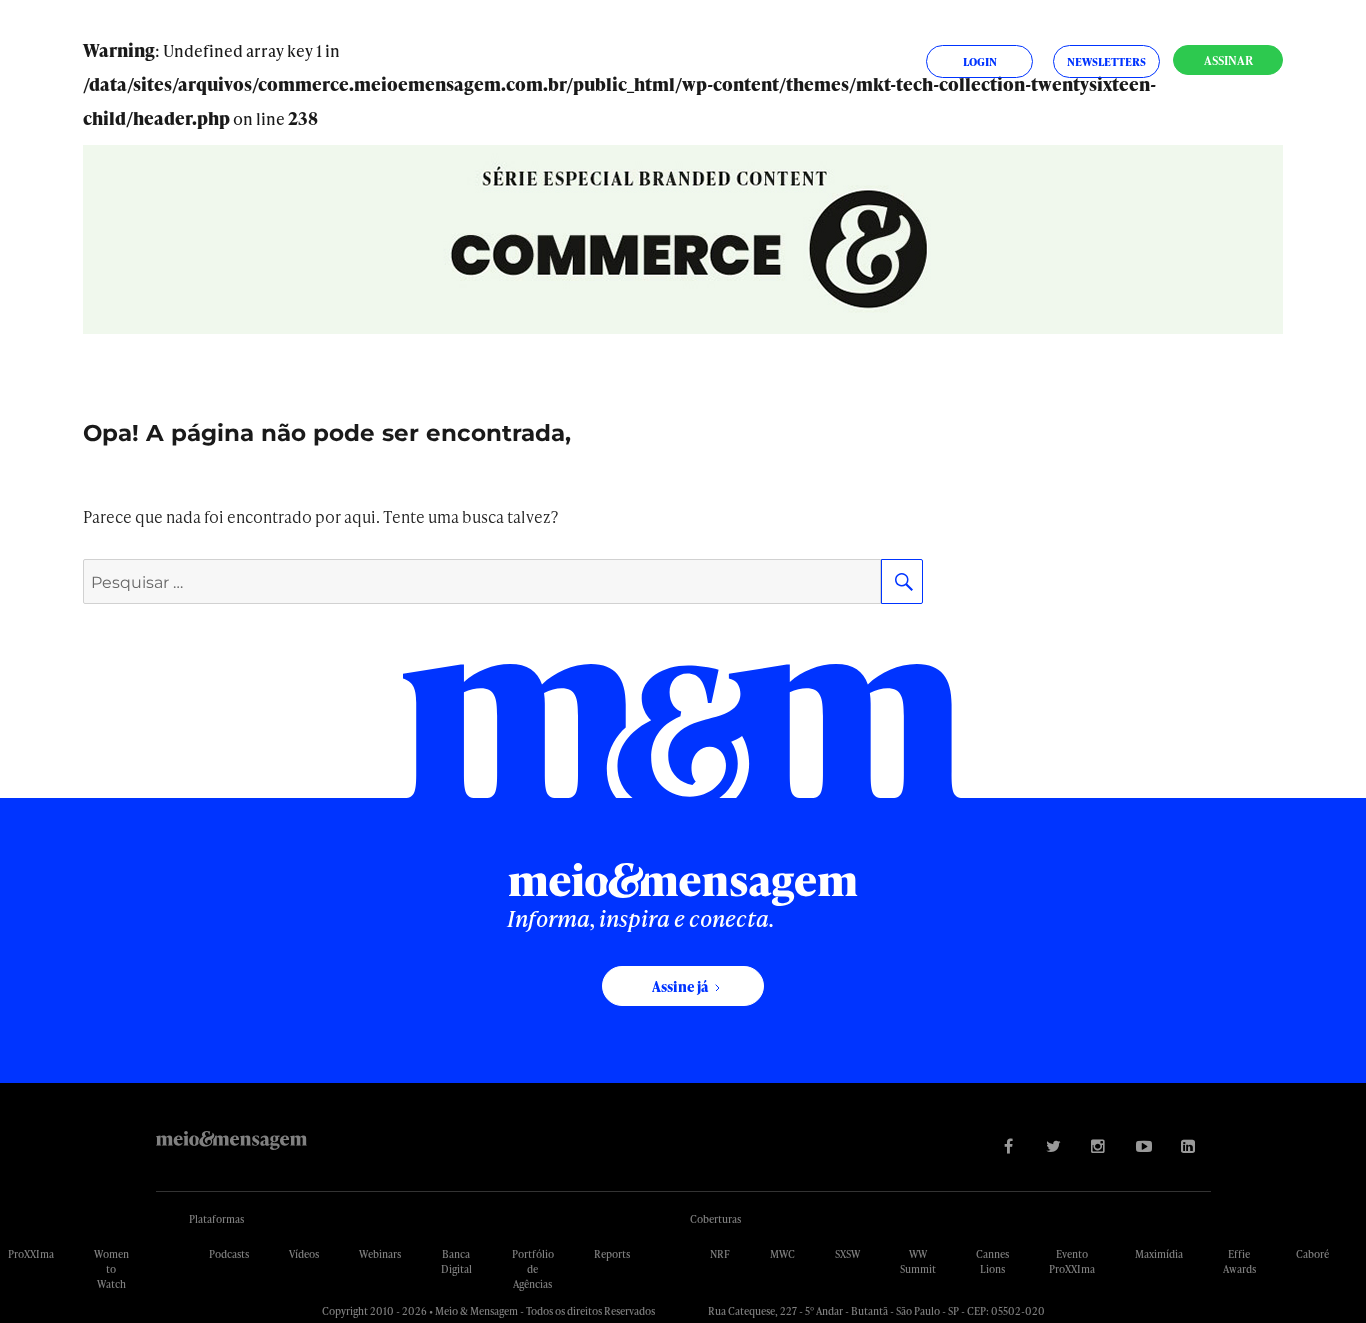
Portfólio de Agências (533, 1269)
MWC (782, 1254)
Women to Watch (111, 1269)
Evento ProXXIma (1072, 1261)
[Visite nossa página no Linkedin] (1188, 1145)
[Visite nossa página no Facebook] (1008, 1145)
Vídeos (304, 1254)
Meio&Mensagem (231, 1140)
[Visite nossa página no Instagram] (1098, 1145)
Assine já (680, 986)
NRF (720, 1254)
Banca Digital (456, 1261)
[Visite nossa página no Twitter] (1053, 1145)
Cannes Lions (992, 1261)
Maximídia (1159, 1254)
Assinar (1228, 60)
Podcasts (229, 1254)
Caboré (1312, 1254)
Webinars (380, 1254)
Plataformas (216, 1219)
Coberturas (715, 1219)
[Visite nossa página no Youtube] (1143, 1145)
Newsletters (1106, 61)
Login (980, 61)
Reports (612, 1254)
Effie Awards (1239, 1261)
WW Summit (918, 1261)
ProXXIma (31, 1254)
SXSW (847, 1254)
